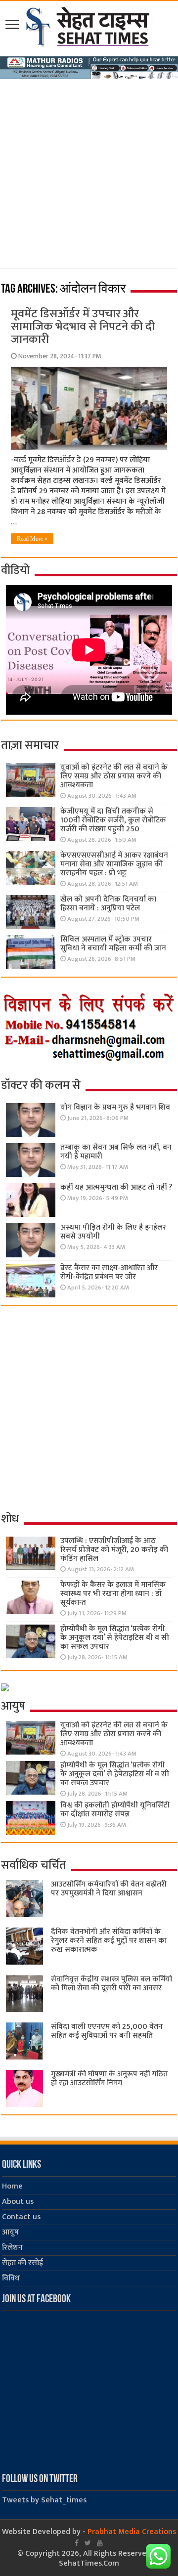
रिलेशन (12, 2248)
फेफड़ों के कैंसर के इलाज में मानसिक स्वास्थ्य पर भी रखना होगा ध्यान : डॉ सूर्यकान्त (113, 1594)
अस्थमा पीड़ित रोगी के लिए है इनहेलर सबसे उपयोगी (113, 1232)
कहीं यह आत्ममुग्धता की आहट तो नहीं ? (116, 1187)
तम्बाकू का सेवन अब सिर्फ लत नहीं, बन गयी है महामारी (116, 1152)
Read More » (32, 539)
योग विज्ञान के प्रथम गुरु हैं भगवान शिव (115, 1107)
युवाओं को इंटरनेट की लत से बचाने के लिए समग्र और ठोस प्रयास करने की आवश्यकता (114, 776)
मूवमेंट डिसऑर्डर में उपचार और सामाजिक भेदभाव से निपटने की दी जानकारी (83, 327)
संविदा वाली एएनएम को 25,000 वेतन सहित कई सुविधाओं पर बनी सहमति (107, 2031)
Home (12, 2186)
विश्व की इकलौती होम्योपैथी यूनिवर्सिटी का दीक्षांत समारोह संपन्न (115, 1810)
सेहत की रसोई (22, 2263)
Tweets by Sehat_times (44, 2500)
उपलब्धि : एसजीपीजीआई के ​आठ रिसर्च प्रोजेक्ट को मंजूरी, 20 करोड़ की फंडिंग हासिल (114, 1550)
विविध (11, 2278)
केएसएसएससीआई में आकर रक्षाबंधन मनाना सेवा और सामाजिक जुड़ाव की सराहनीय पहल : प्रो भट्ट (114, 864)
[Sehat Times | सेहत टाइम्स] (89, 25)
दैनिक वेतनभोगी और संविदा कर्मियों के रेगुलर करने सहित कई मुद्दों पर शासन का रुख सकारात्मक (109, 1941)
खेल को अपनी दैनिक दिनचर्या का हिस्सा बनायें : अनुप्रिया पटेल (108, 904)
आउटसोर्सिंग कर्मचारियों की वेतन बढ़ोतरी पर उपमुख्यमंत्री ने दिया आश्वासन (109, 1889)
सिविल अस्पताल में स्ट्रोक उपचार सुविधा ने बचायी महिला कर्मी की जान (113, 944)
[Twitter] (88, 2543)
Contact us (21, 2217)
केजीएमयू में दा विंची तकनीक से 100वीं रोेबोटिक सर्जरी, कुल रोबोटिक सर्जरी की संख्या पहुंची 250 (113, 820)
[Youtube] (100, 2543)
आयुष (10, 2232)
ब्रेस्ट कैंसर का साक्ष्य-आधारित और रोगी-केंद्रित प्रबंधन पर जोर (109, 1272)
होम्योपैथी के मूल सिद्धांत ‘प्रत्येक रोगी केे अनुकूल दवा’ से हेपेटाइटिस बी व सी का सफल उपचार (115, 1638)
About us (18, 2202)
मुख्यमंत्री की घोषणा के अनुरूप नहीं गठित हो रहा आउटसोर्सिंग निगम (109, 2079)
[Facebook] (77, 2543)
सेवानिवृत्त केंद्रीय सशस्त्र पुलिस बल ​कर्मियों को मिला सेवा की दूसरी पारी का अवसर (111, 1984)
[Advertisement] (89, 179)
